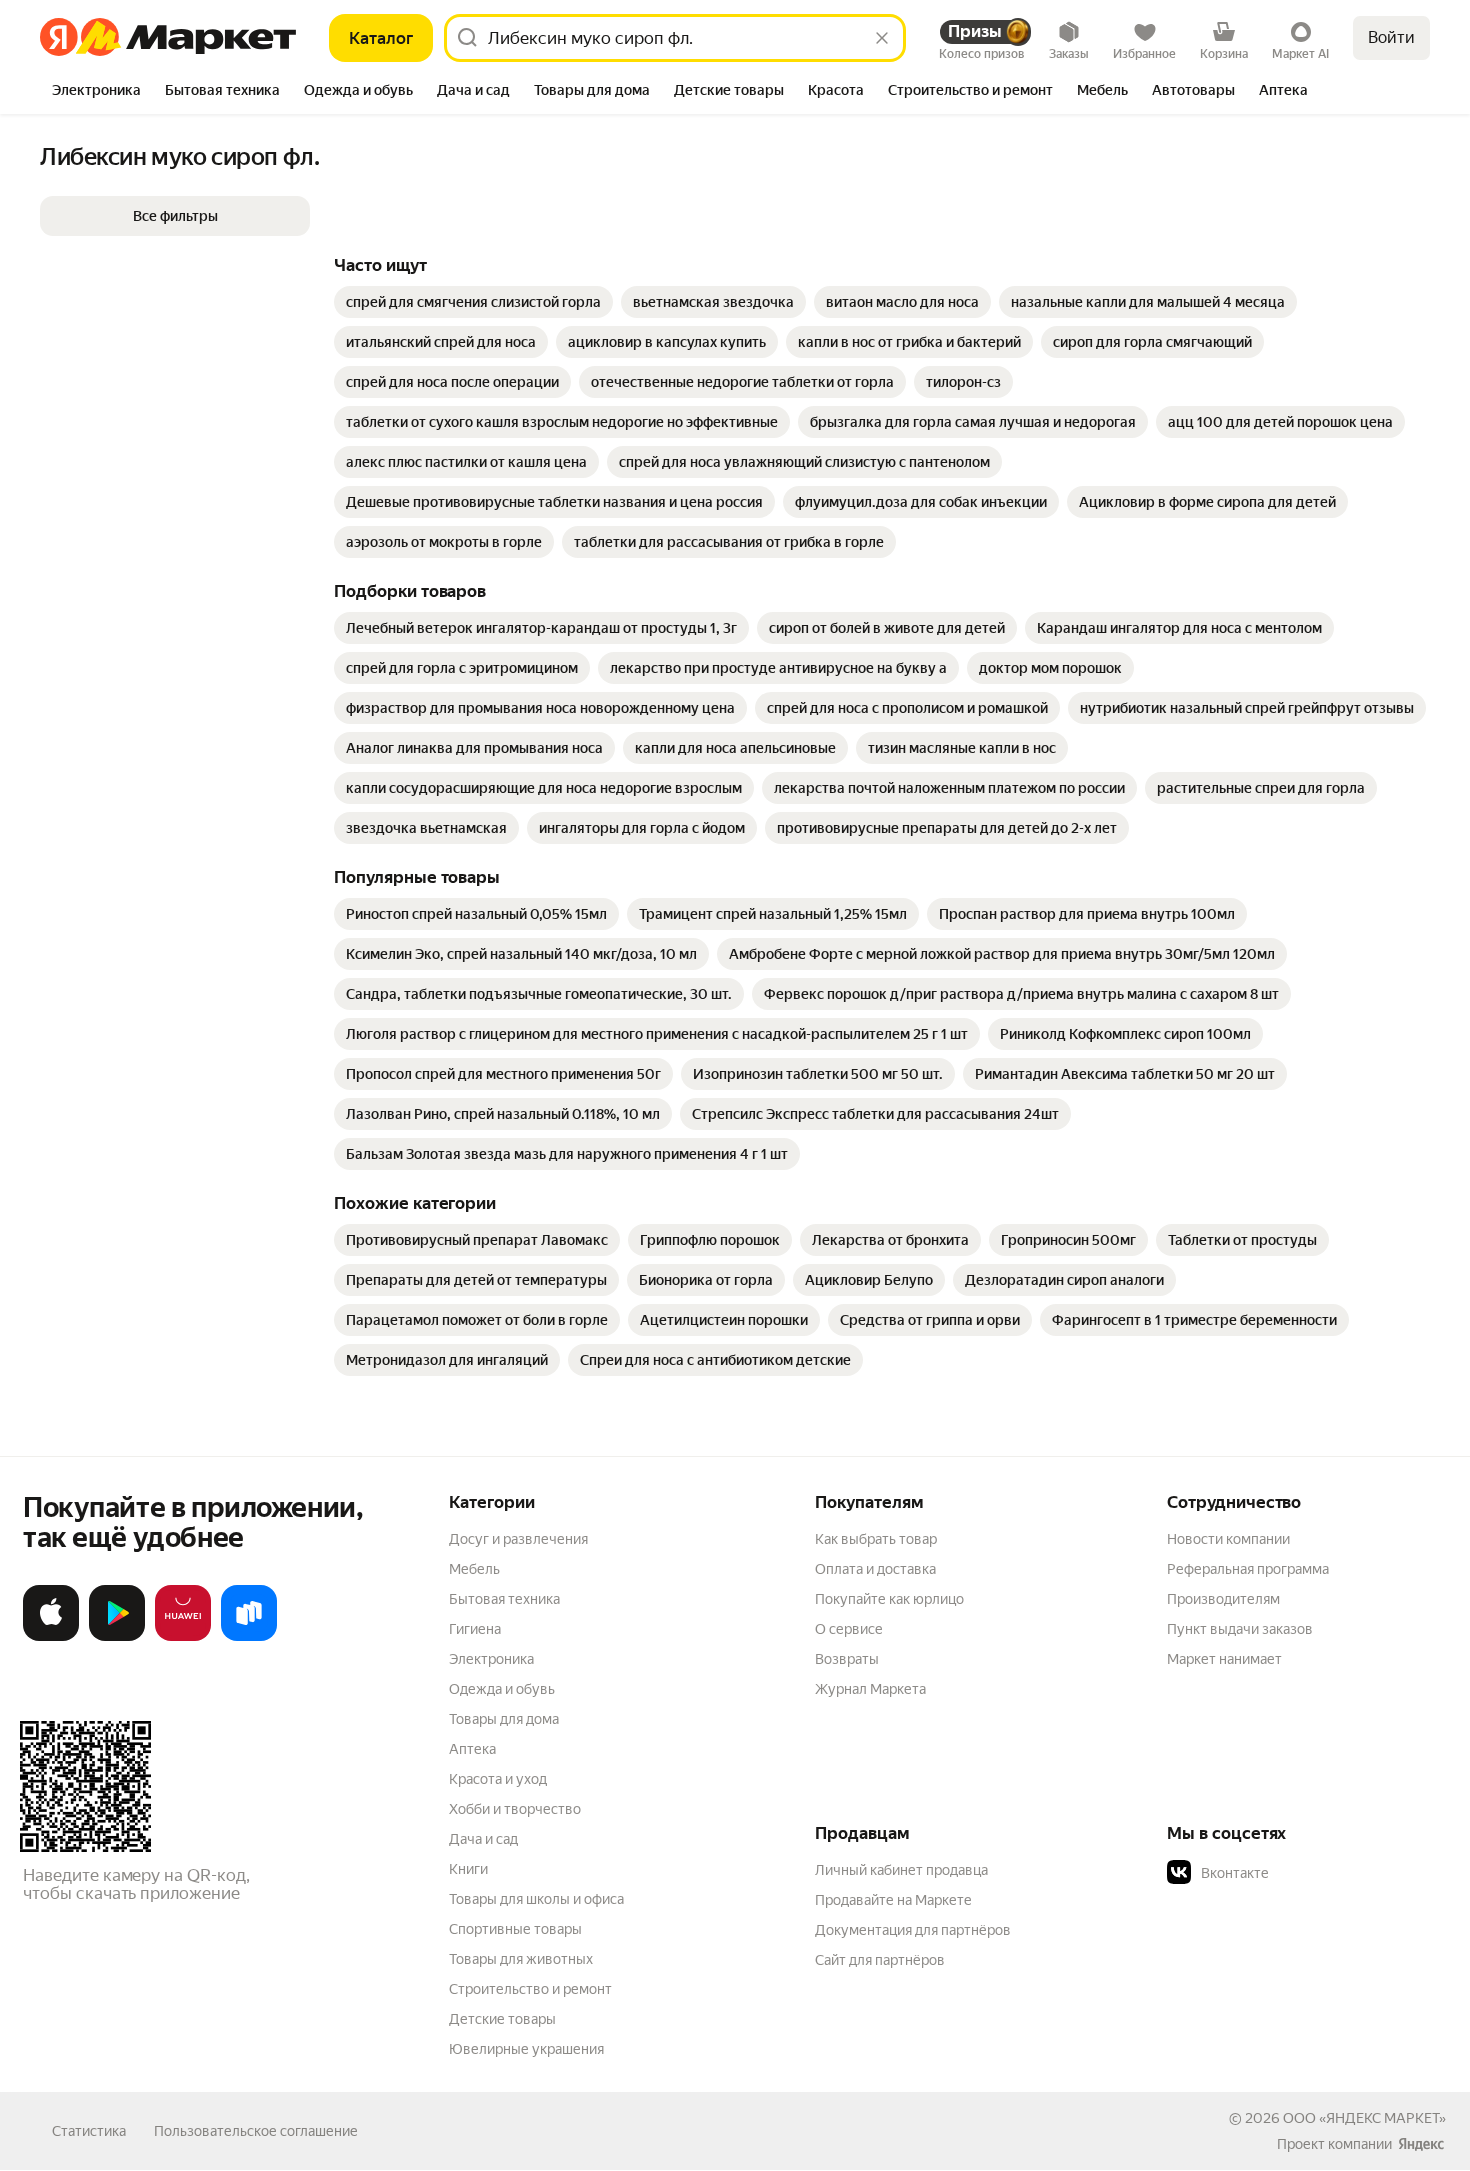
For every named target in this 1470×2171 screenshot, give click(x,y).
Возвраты (847, 1659)
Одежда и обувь (502, 1689)
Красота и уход (498, 1779)
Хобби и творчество (515, 1809)
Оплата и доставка (875, 1569)
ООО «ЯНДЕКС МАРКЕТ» (1364, 2118)
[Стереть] (882, 38)
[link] (473, 302)
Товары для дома (504, 1719)
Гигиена (475, 1629)
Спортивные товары (515, 1929)
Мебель (474, 1569)
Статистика (89, 2131)
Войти (1391, 37)
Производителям (1223, 1599)
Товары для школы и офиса (536, 1899)
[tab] (96, 92)
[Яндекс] (1421, 2144)
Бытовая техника (504, 1599)
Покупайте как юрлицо (889, 1599)
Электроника (491, 1659)
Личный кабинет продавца (901, 1870)
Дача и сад (483, 1839)
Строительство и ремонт (530, 1989)
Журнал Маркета (870, 1689)
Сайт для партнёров (880, 1960)
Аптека (472, 1749)
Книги (468, 1869)
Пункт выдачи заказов (1240, 1629)
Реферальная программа (1248, 1569)
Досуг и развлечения (518, 1539)
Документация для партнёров (913, 1930)
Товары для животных (521, 1959)
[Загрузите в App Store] (51, 1637)
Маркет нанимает (1224, 1659)
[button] (175, 216)
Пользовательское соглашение (256, 2131)
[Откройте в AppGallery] (183, 1637)
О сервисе (849, 1629)
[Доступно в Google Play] (117, 1637)
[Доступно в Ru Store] (249, 1637)
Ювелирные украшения (526, 2049)
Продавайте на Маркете (893, 1900)
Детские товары (502, 2019)
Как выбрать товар (876, 1539)
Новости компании (1228, 1539)
